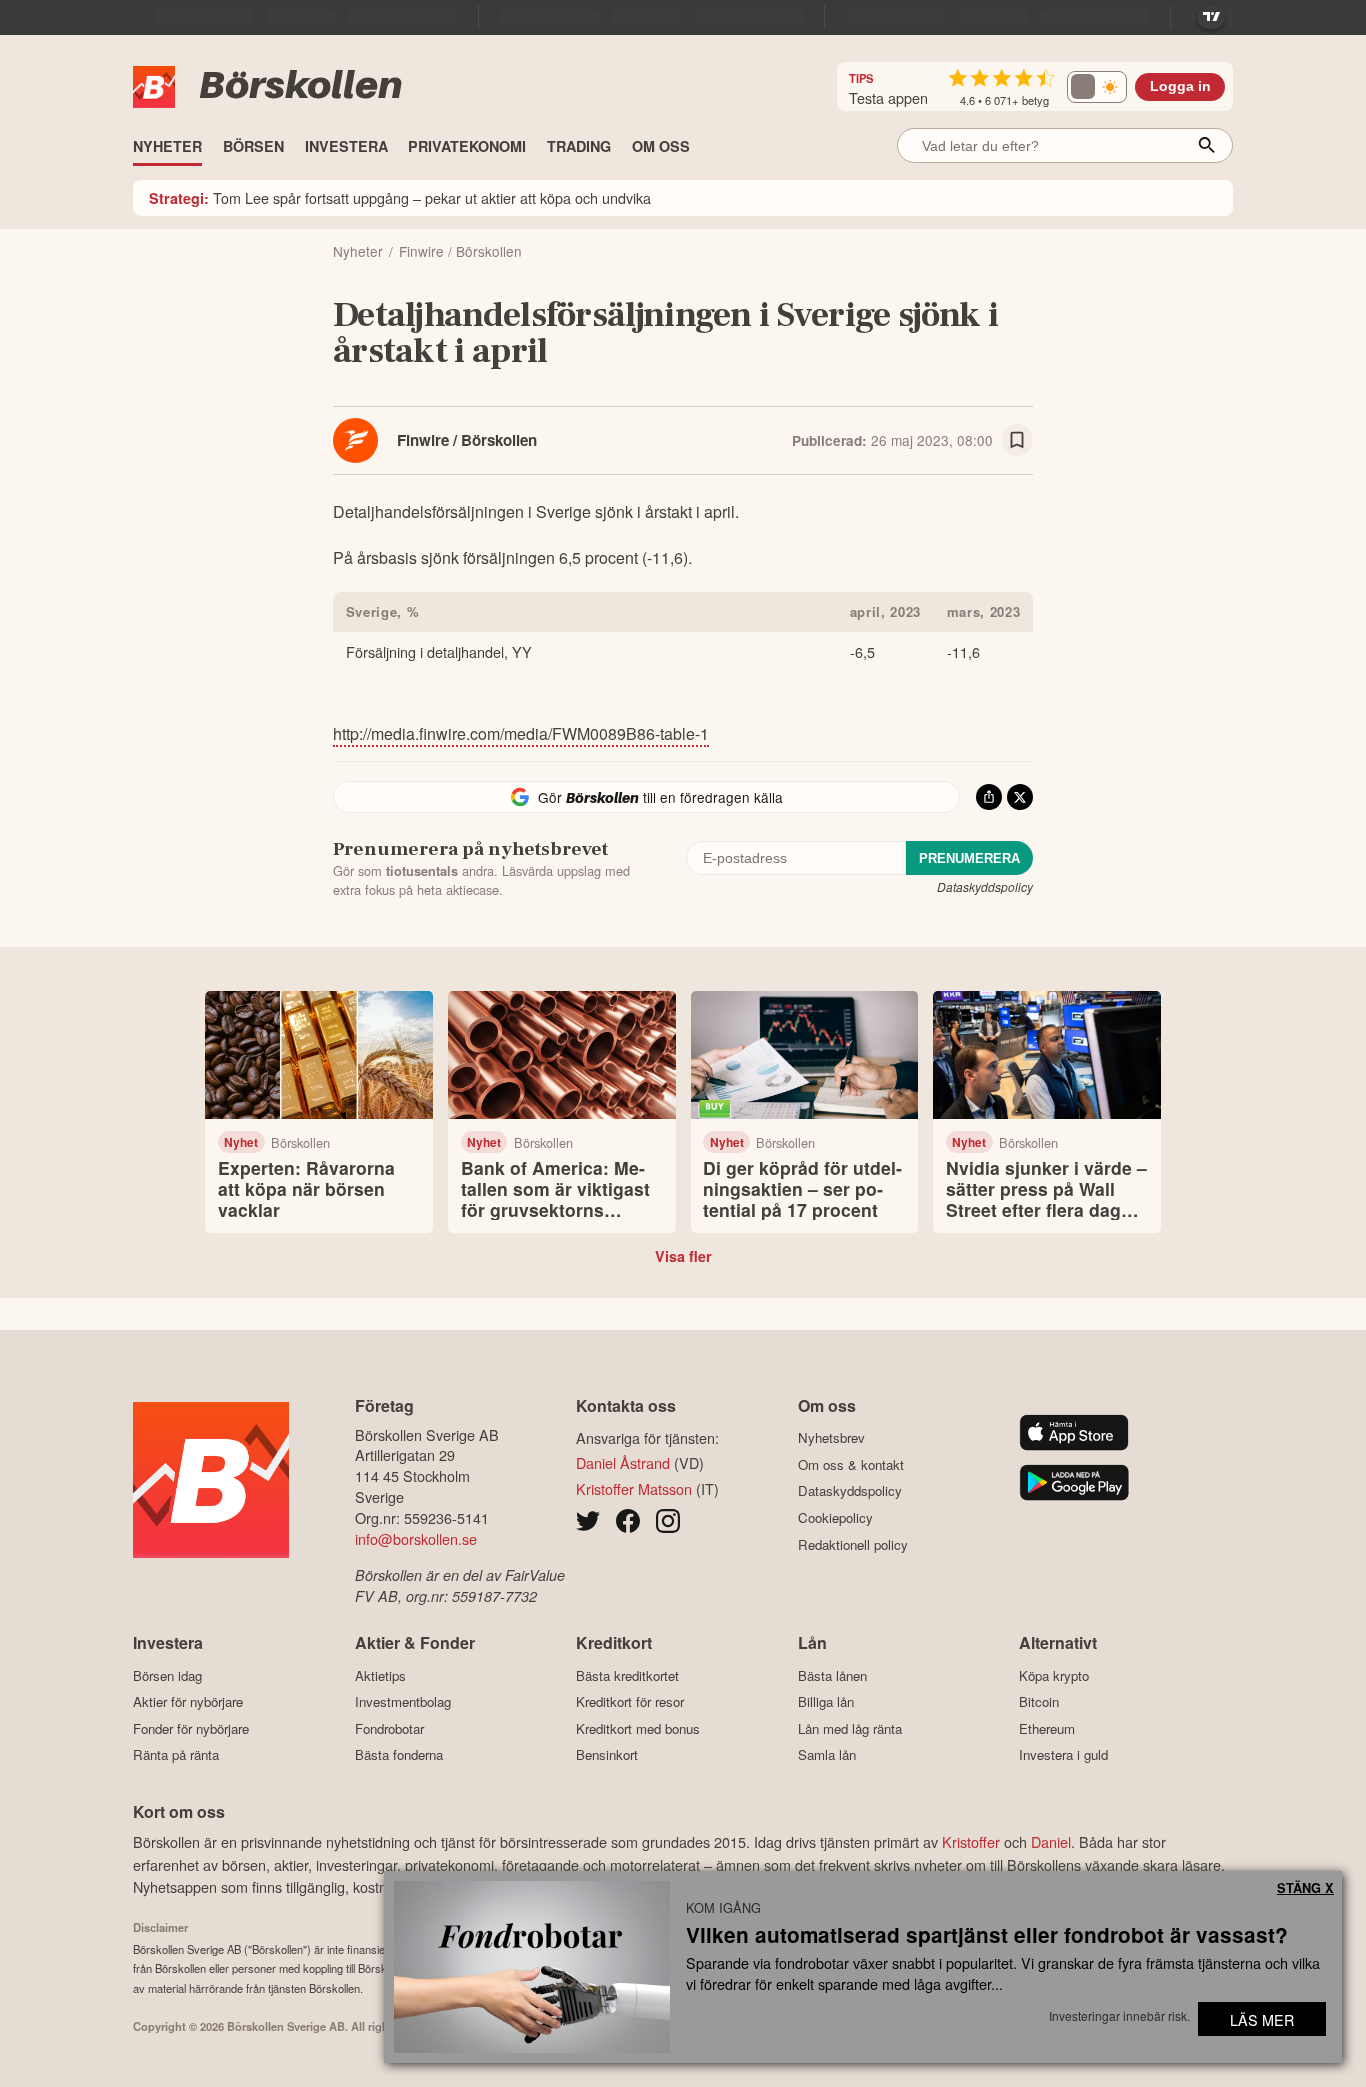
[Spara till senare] (1017, 440)
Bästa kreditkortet (627, 1675)
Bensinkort (607, 1755)
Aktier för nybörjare (188, 1702)
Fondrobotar (389, 1728)
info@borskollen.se (416, 1538)
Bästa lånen (832, 1675)
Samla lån (827, 1755)
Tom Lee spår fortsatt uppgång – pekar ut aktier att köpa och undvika (400, 197)
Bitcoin (1039, 1702)
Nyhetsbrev (831, 1438)
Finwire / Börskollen (467, 440)
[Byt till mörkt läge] (1097, 87)
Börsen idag (167, 1675)
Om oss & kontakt (851, 1464)
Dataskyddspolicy (985, 886)
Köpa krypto (1054, 1675)
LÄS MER (1262, 2019)
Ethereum (1047, 1728)
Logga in (1180, 86)
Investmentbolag (403, 1702)
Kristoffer (971, 1841)
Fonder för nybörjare (191, 1728)
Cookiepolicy (835, 1517)
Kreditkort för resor (630, 1702)
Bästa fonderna (399, 1755)
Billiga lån (826, 1702)
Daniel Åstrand (623, 1462)
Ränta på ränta (176, 1755)
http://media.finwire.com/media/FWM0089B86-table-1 (521, 733)
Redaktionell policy (853, 1544)
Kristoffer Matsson (634, 1488)
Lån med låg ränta (850, 1728)
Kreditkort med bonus (638, 1728)
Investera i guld (1063, 1755)
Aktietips (380, 1675)
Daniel (1051, 1841)
